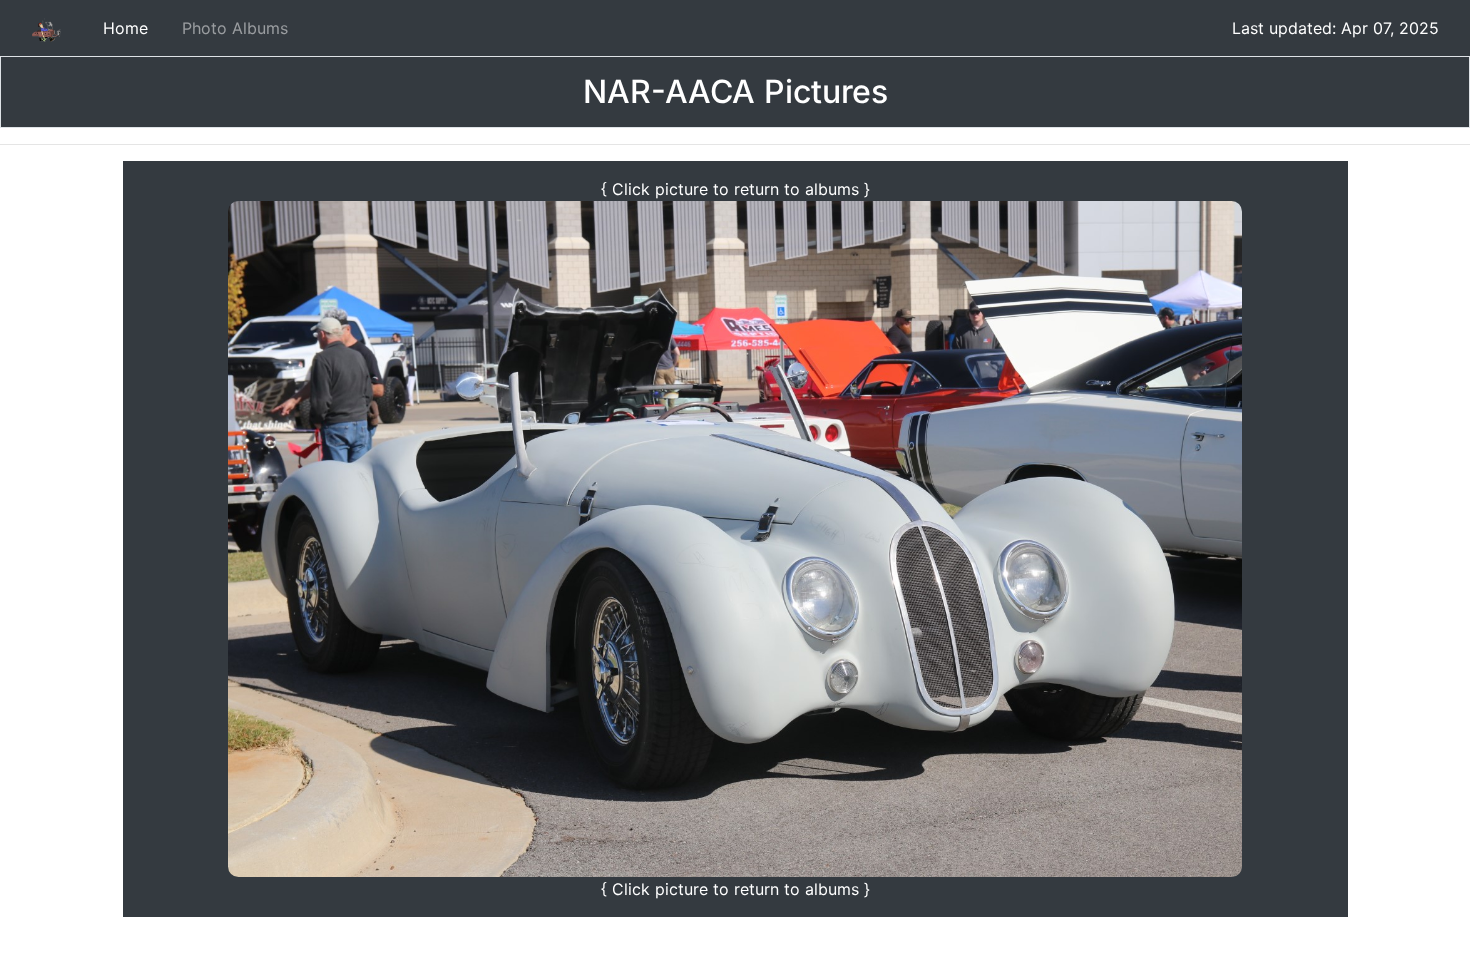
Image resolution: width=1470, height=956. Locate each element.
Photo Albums (235, 28)
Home (125, 28)
